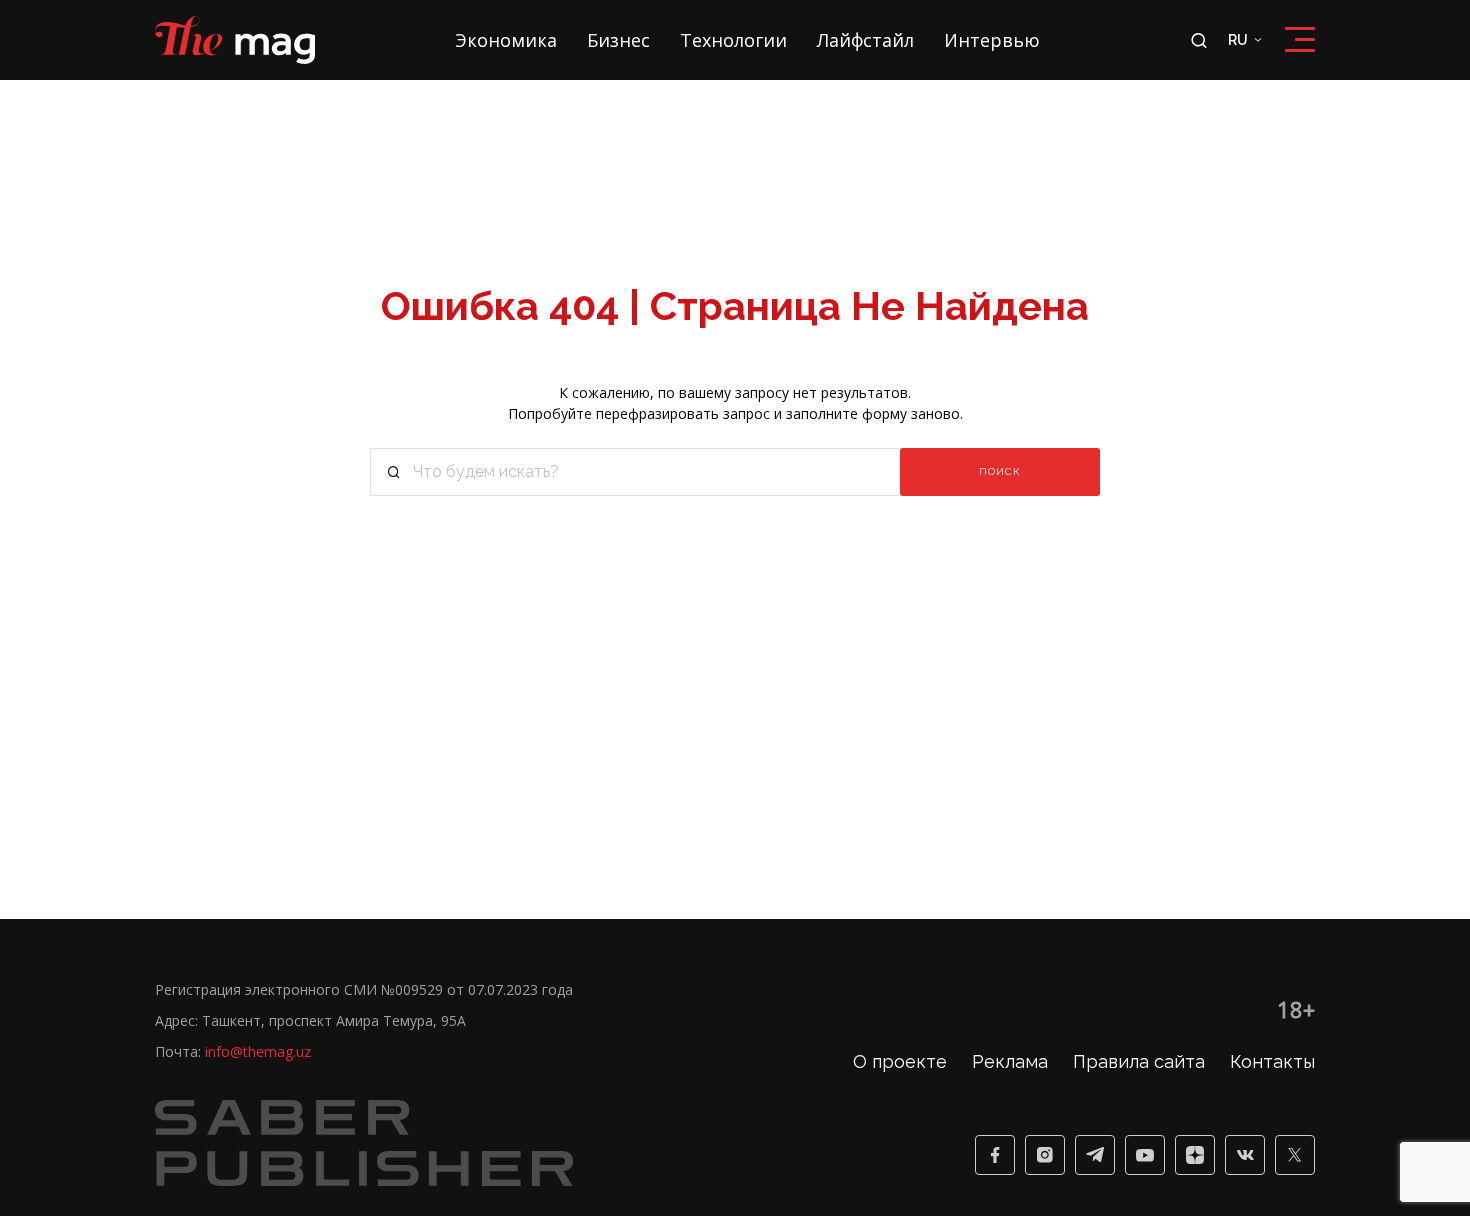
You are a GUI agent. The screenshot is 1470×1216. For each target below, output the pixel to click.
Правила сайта (1139, 1061)
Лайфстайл (865, 40)
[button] (394, 472)
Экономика (506, 40)
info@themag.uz (258, 1051)
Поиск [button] (1000, 471)
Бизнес (618, 40)
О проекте (900, 1061)
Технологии (733, 40)
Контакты (1272, 1061)
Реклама (1010, 1061)
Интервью (992, 40)
